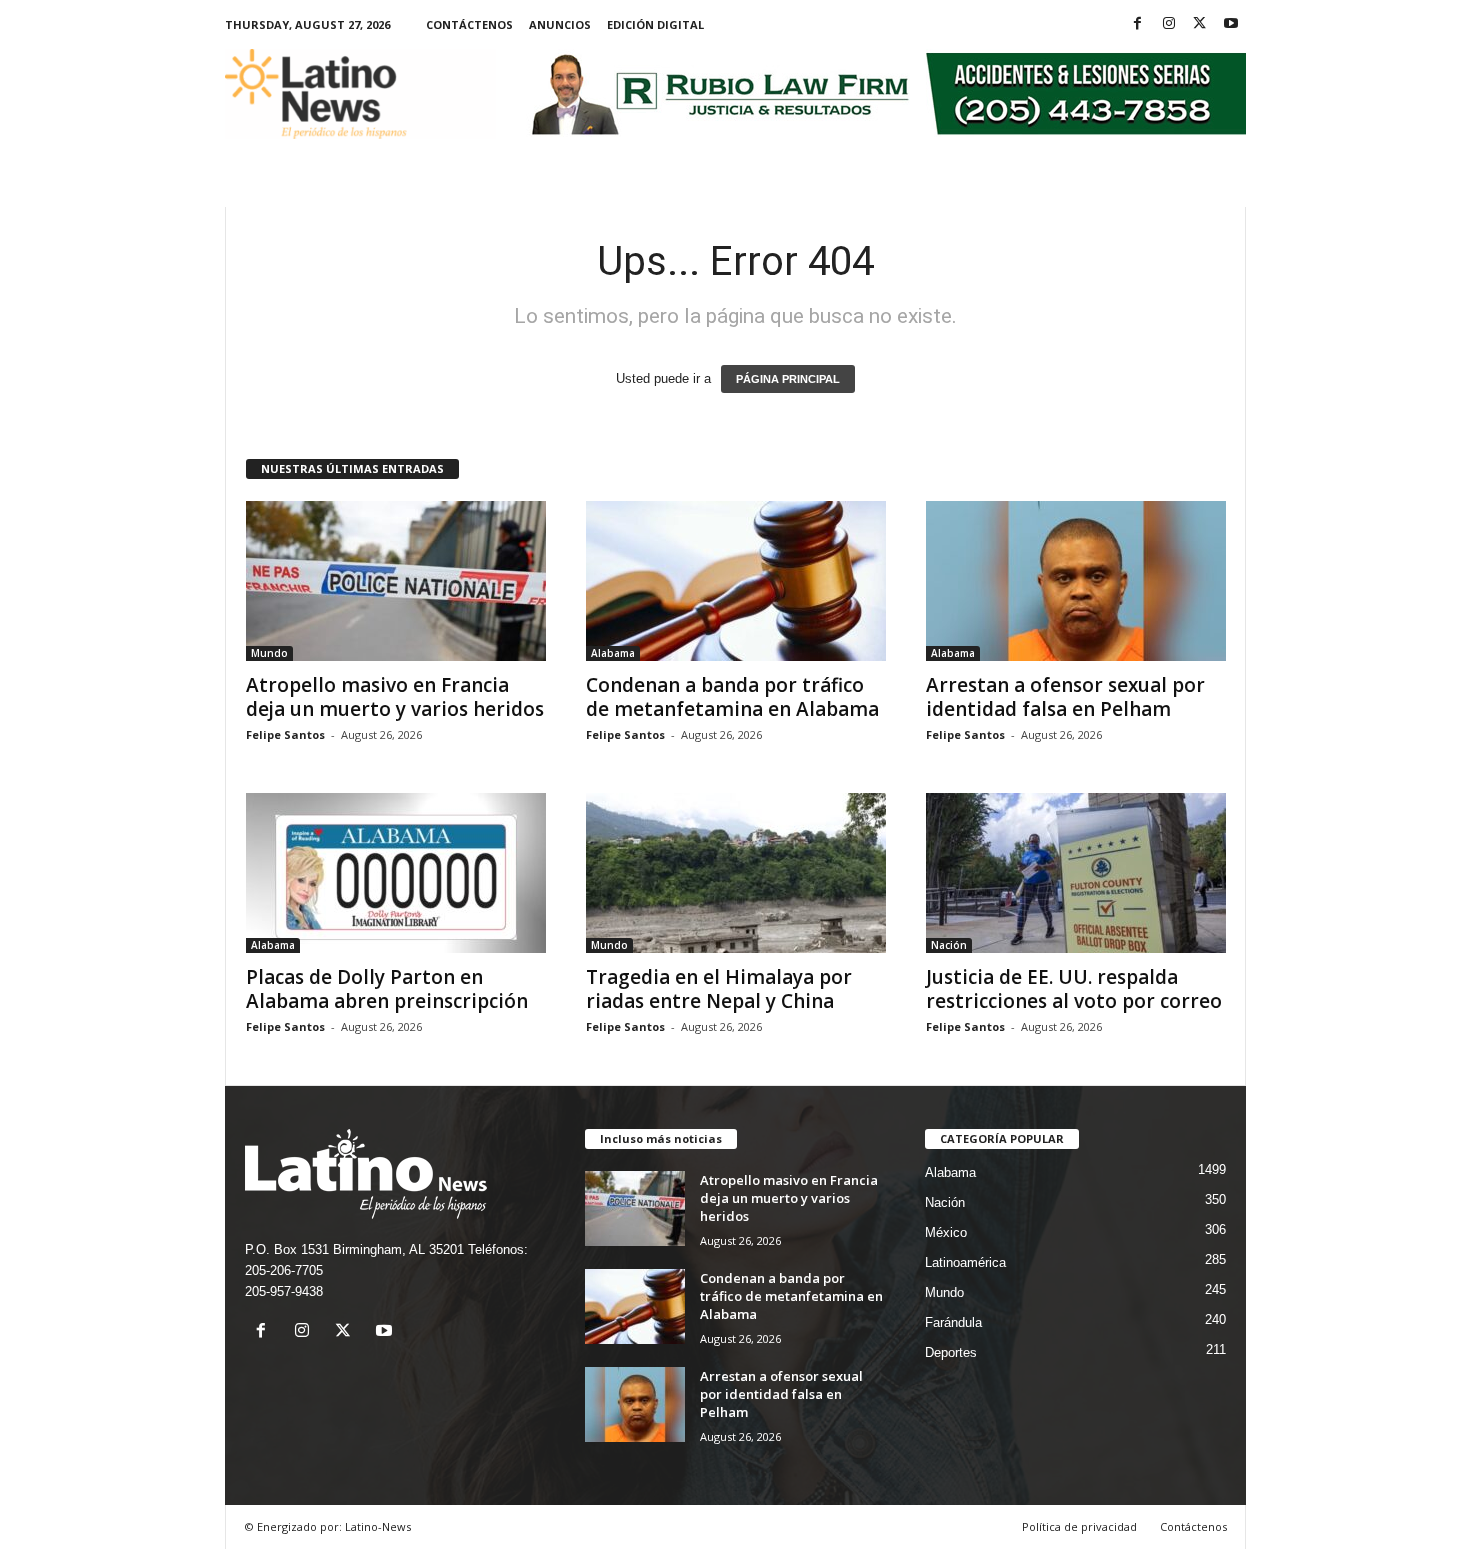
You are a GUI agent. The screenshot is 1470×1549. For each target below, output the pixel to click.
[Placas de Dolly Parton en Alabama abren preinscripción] (396, 873)
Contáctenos (469, 24)
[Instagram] (1169, 24)
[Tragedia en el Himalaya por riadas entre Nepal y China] (736, 873)
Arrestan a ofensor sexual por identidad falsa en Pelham (1065, 697)
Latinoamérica (965, 1262)
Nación (949, 945)
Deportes (951, 1352)
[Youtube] (1231, 24)
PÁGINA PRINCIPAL (788, 379)
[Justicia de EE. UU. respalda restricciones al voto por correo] (1076, 873)
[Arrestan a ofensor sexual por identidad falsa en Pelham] (1076, 581)
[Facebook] (1138, 24)
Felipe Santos (285, 734)
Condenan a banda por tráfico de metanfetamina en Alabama (732, 697)
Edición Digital (655, 24)
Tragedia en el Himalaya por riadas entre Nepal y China (719, 989)
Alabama (613, 653)
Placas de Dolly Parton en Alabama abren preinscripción (387, 989)
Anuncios (560, 24)
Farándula (953, 1322)
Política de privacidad (1079, 1526)
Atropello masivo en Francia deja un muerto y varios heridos (395, 697)
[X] (1200, 24)
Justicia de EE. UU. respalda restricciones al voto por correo (1074, 989)
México (946, 1232)
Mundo (269, 653)
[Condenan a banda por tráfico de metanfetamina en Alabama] (736, 581)
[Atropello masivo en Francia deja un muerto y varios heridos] (396, 581)
